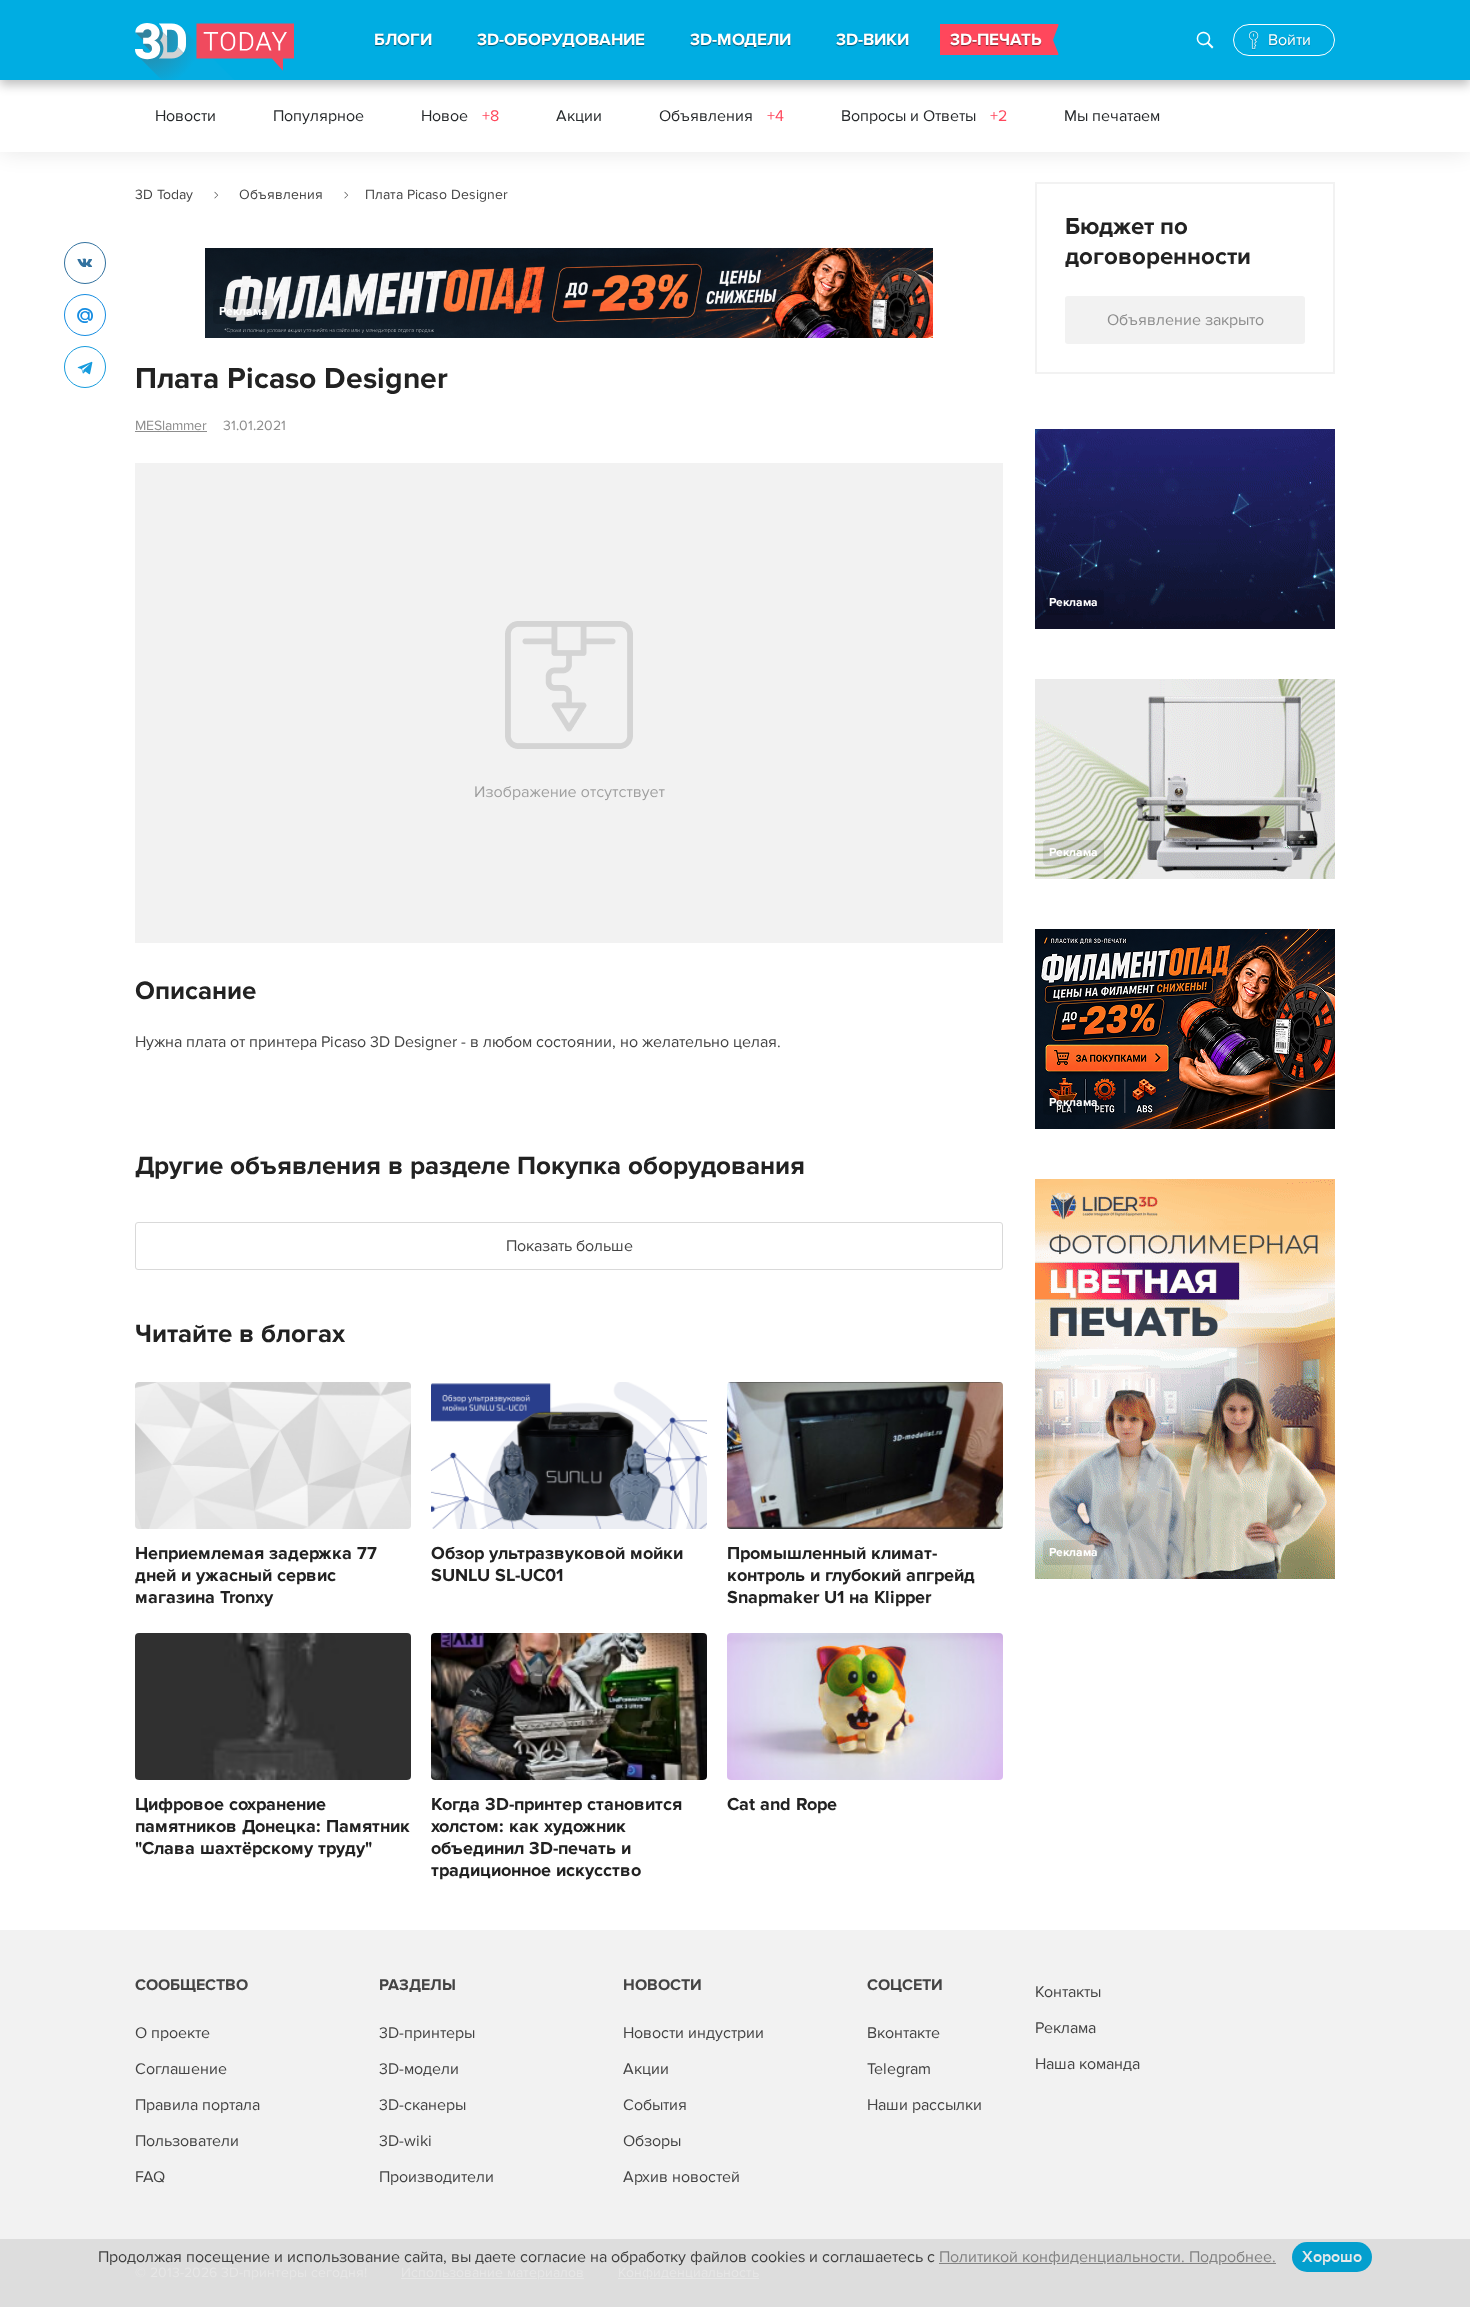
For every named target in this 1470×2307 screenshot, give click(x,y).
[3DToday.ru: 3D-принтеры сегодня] (214, 51)
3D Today (164, 194)
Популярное (318, 116)
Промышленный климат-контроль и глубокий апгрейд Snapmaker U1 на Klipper (851, 1576)
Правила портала (197, 2105)
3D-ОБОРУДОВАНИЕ (561, 40)
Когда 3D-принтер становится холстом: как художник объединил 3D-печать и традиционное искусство (556, 1838)
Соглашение (181, 2069)
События (655, 2105)
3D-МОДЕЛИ (740, 40)
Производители (436, 2177)
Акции (579, 116)
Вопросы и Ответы (924, 116)
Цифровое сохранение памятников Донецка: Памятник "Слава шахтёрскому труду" (272, 1827)
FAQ (150, 2177)
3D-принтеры (427, 2033)
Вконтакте (903, 2033)
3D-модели (419, 2069)
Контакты (1068, 1992)
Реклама (243, 311)
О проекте (172, 2033)
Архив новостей (681, 2177)
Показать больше (569, 1246)
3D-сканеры (422, 2105)
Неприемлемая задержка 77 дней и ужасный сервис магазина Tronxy (256, 1576)
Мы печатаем (1112, 116)
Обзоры (652, 2141)
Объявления (721, 116)
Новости (185, 116)
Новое (460, 116)
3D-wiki (405, 2141)
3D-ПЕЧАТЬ (996, 40)
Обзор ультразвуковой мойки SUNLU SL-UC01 (557, 1565)
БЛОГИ (403, 40)
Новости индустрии (693, 2033)
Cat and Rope (782, 1805)
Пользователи (187, 2141)
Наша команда (1087, 2064)
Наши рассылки (924, 2105)
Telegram (899, 2069)
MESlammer (171, 425)
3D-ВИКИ (872, 40)
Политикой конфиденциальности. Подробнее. (1107, 2257)
